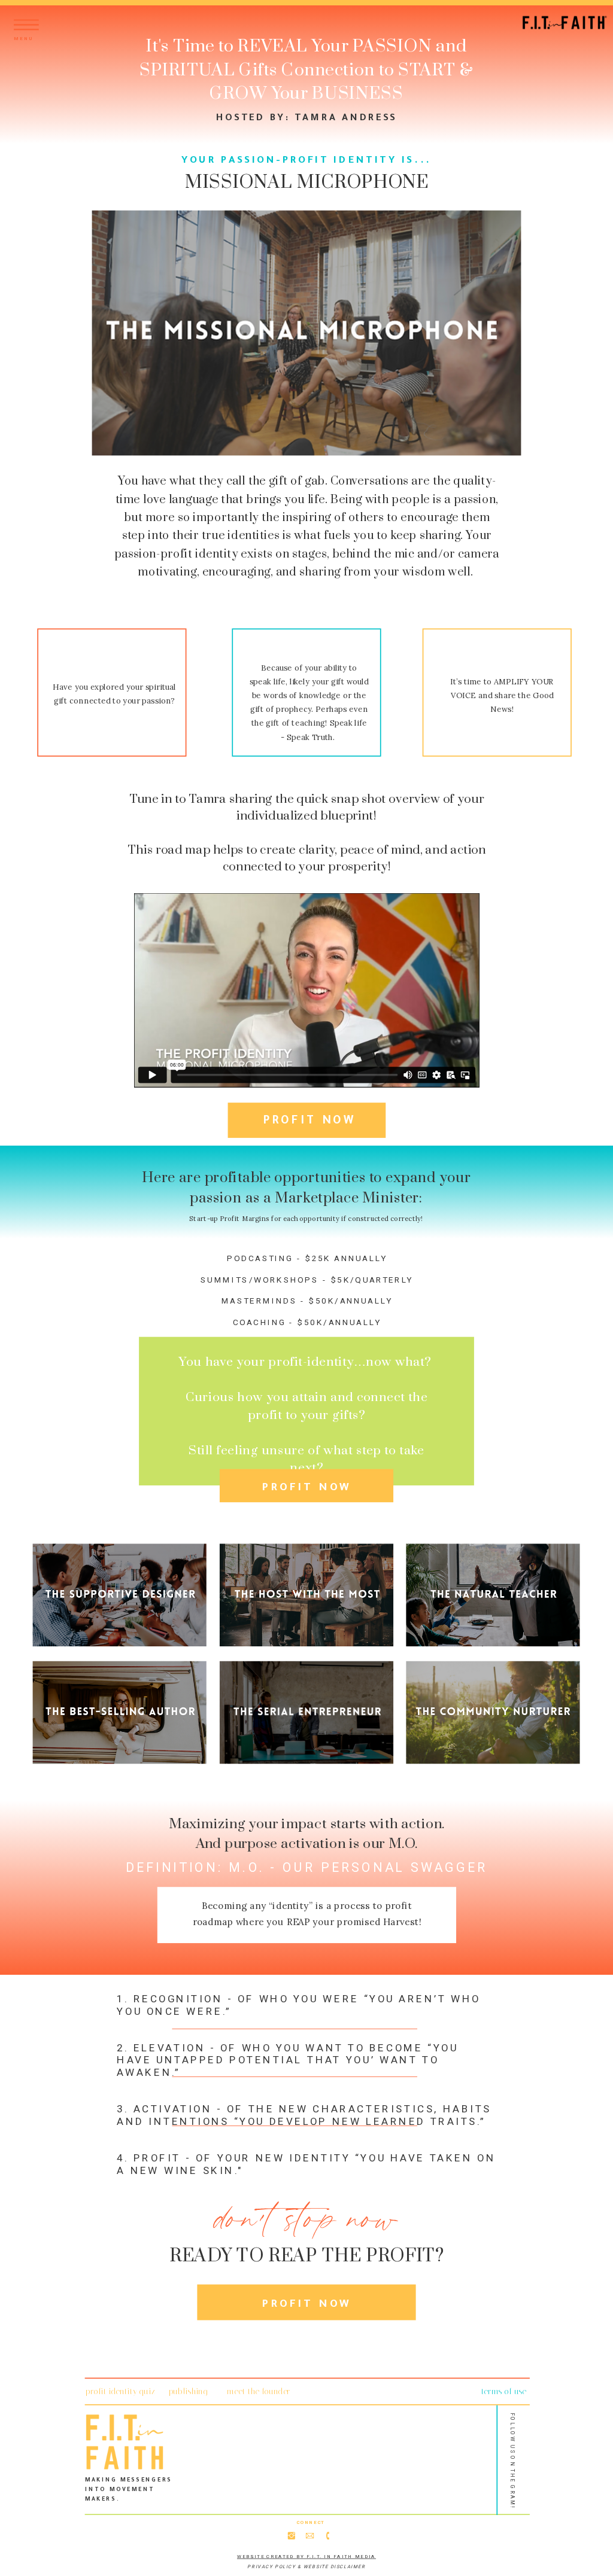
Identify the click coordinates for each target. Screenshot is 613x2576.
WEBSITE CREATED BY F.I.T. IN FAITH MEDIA (306, 2557)
